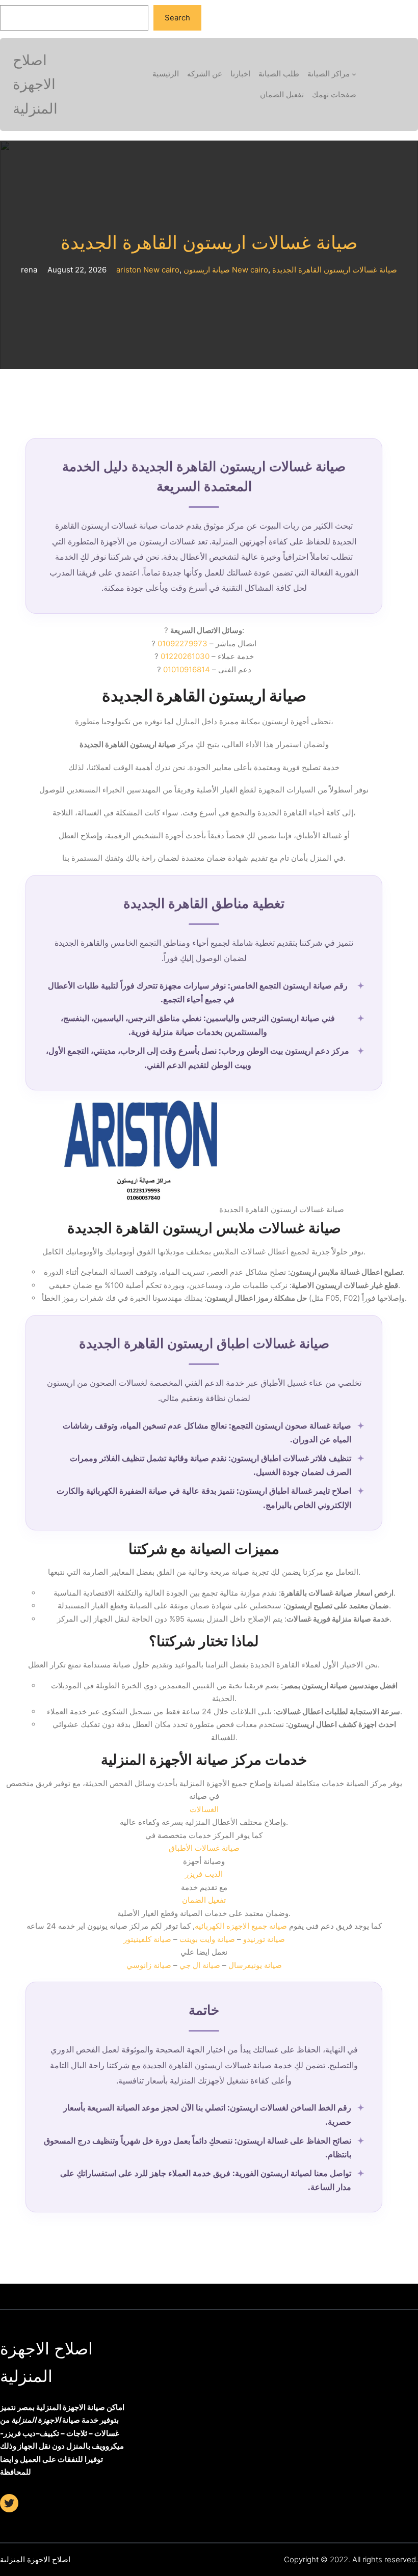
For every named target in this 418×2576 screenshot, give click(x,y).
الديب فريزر (204, 1874)
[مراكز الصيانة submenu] (354, 74)
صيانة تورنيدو (264, 1939)
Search (177, 18)
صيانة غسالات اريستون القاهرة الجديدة (209, 243)
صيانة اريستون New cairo (226, 270)
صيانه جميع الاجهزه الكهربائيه (241, 1926)
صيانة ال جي (200, 1965)
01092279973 (182, 643)
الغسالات (204, 1809)
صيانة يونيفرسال (255, 1965)
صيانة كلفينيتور (147, 1939)
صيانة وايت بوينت (207, 1939)
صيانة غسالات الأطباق (204, 1848)
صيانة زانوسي (149, 1965)
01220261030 (185, 656)
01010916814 (187, 669)
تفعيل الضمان (204, 1900)
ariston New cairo (148, 270)
